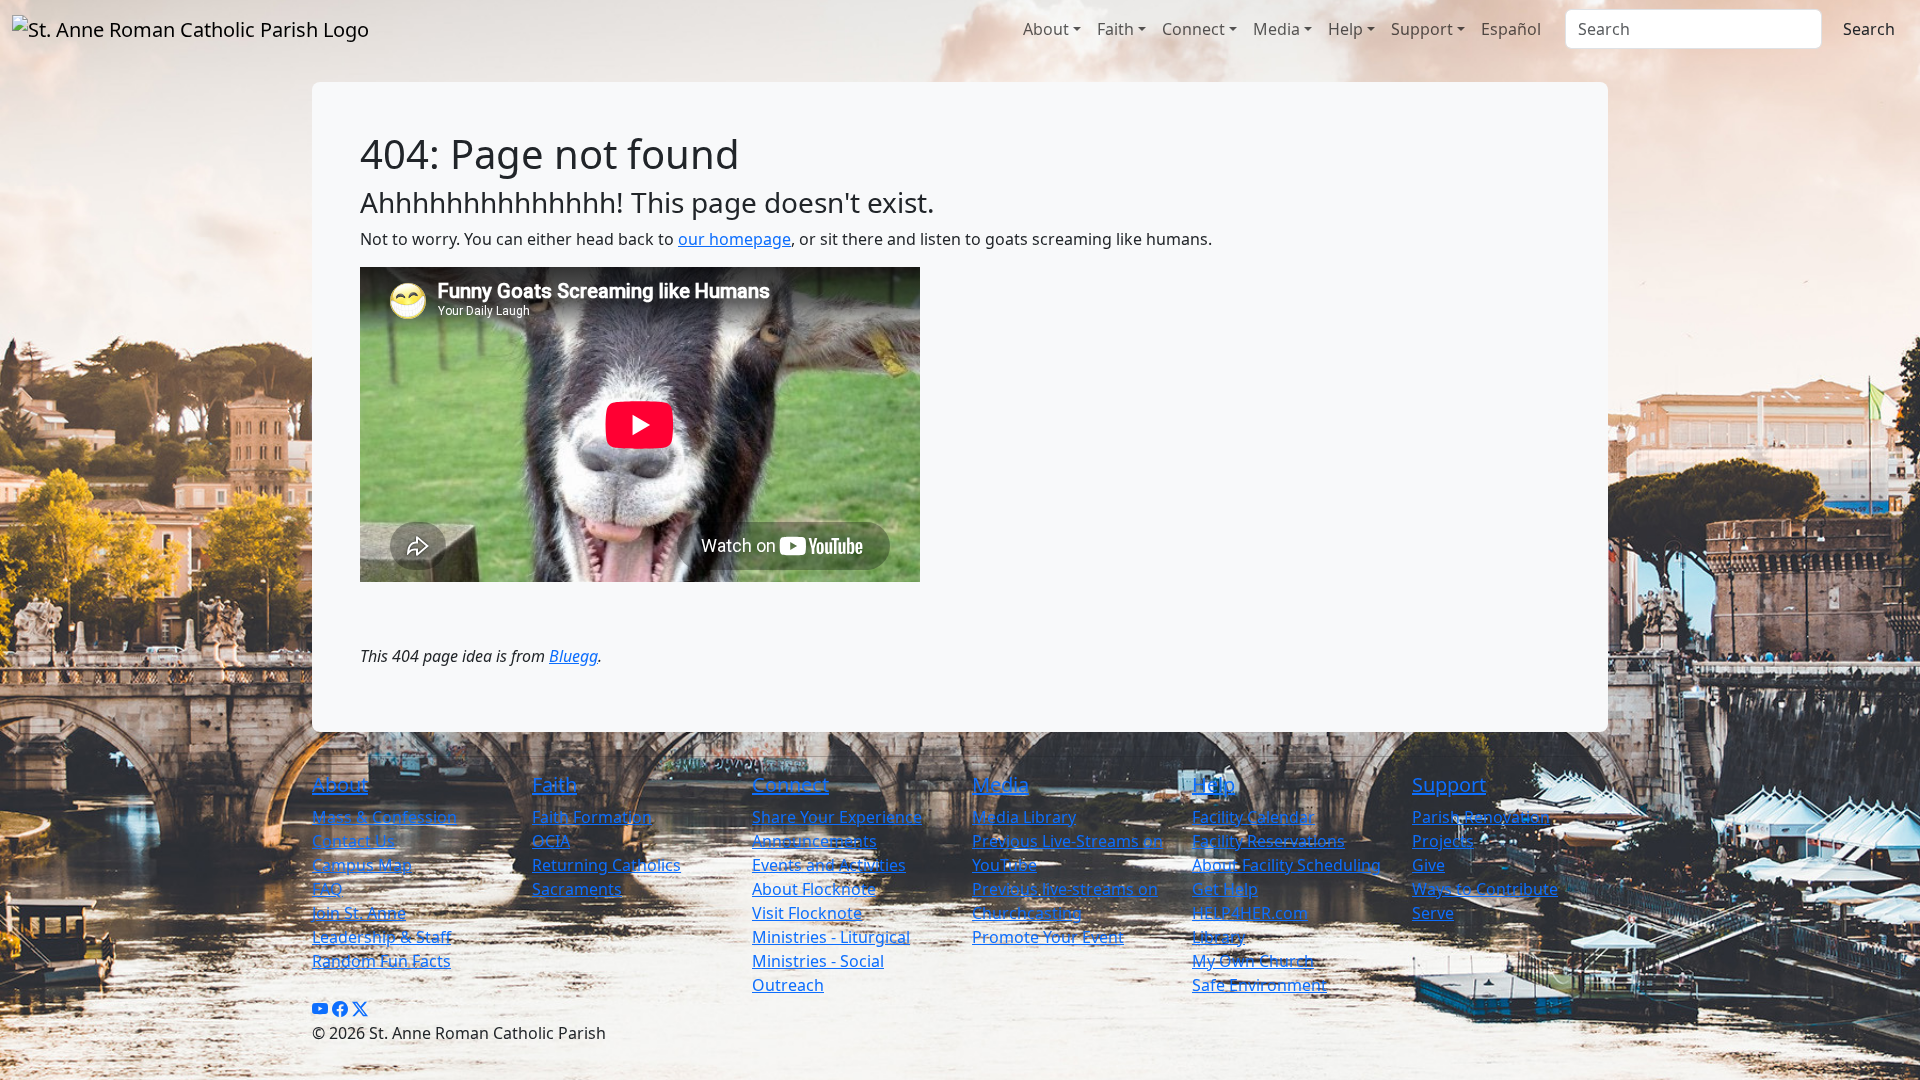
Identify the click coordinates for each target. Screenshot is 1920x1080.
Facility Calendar (1253, 817)
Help (1345, 29)
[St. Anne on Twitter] (360, 1009)
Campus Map (362, 865)
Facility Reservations (1268, 841)
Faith (1115, 29)
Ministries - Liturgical (831, 937)
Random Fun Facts (381, 961)
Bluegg (573, 656)
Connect (1193, 29)
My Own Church (1253, 961)
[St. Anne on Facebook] (340, 1009)
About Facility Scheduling (1286, 865)
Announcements (814, 841)
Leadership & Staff (381, 937)
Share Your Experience (837, 817)
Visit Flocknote (807, 913)
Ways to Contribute (1485, 889)
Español (1511, 29)
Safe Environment (1259, 985)
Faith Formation (592, 817)
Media (1276, 29)
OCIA (551, 841)
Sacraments (577, 889)
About (1046, 29)
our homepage (734, 239)
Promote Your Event (1048, 937)
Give (1428, 865)
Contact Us (353, 841)
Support (1422, 29)
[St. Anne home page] (190, 29)
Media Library (1024, 817)
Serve (1433, 913)
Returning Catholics (606, 865)
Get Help (1225, 889)
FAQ (327, 889)
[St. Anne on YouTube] (320, 1009)
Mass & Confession (384, 817)
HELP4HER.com (1250, 913)
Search (1869, 29)
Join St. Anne (359, 913)
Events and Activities (829, 865)
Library (1218, 937)
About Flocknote (814, 889)
